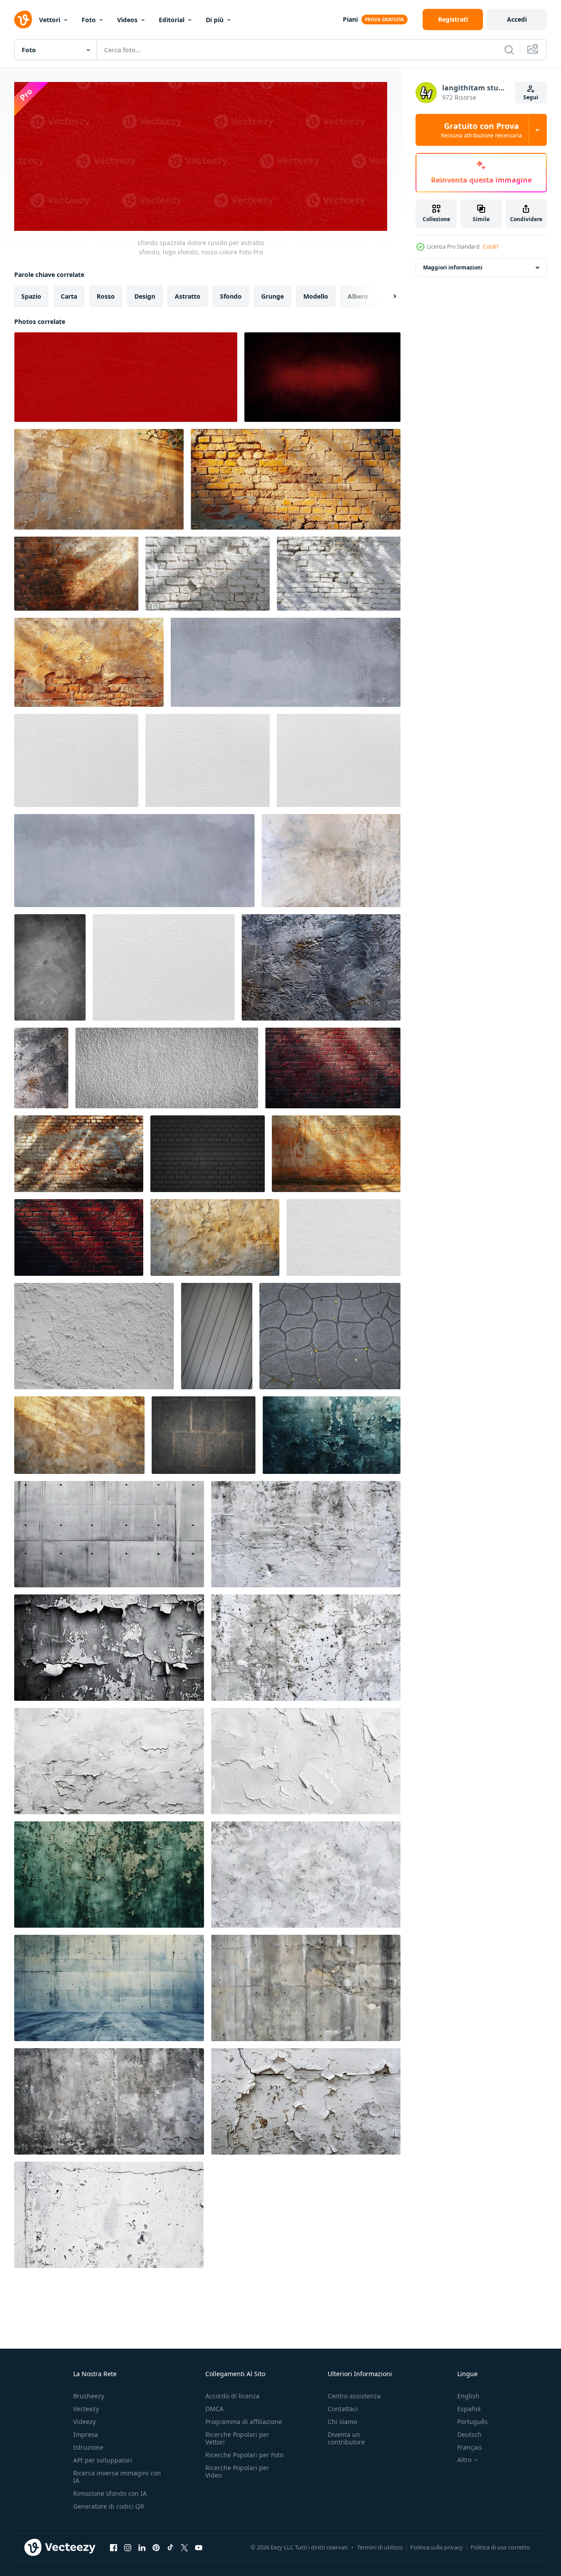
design (145, 296)
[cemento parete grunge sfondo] (50, 967)
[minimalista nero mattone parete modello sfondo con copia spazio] (208, 1154)
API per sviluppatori (103, 2460)
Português (473, 2422)
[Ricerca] (509, 50)
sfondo (231, 296)
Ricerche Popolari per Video (237, 2471)
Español (469, 2409)
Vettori (50, 20)
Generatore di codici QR (109, 2506)
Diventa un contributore (346, 2438)
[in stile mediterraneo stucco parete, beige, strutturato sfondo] (99, 479)
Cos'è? (491, 247)
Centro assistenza (354, 2396)
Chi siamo (342, 2422)
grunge (273, 296)
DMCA (214, 2409)
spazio (31, 296)
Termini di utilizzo (380, 2547)
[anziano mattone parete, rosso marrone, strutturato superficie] (76, 574)
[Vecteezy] (23, 19)
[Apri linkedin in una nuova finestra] (142, 2547)
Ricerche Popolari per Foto (244, 2455)
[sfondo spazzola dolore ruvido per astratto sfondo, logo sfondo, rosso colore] (126, 377)
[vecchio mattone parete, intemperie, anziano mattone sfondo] (79, 1154)
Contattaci (343, 2409)
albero (358, 296)
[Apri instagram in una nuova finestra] (128, 2547)
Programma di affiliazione (244, 2422)
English (468, 2396)
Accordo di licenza (232, 2396)
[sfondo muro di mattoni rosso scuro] (333, 1068)
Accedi (517, 19)
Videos (127, 20)
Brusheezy (89, 2396)
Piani (350, 19)
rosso (106, 296)
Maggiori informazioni (453, 267)
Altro (464, 2460)
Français (470, 2447)
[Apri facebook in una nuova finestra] (114, 2547)
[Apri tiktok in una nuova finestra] (170, 2547)
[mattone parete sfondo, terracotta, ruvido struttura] (296, 479)
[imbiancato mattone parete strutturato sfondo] (208, 574)
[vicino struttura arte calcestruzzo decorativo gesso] (321, 967)
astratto (188, 296)
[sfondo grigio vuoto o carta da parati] (217, 1336)
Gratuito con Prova (481, 130)
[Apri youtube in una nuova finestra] (199, 2547)
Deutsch (469, 2434)
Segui (531, 97)
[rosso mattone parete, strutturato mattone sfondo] (79, 1237)
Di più (215, 20)
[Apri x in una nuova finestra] (184, 2547)
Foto (89, 20)
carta (69, 296)
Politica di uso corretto (500, 2547)
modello (316, 296)
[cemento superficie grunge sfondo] (331, 861)
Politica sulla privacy (437, 2547)
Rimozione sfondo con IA (110, 2493)
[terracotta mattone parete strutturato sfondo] (336, 1154)
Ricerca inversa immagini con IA (117, 2477)
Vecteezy (86, 2409)
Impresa (86, 2434)
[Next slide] (387, 296)
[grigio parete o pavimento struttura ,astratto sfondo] (94, 1336)
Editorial (172, 20)
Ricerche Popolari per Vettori (237, 2438)
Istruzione (88, 2447)
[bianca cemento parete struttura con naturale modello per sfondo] (343, 1237)
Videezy (84, 2422)
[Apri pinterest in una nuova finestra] (156, 2547)
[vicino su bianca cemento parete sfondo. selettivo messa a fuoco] (167, 1068)
